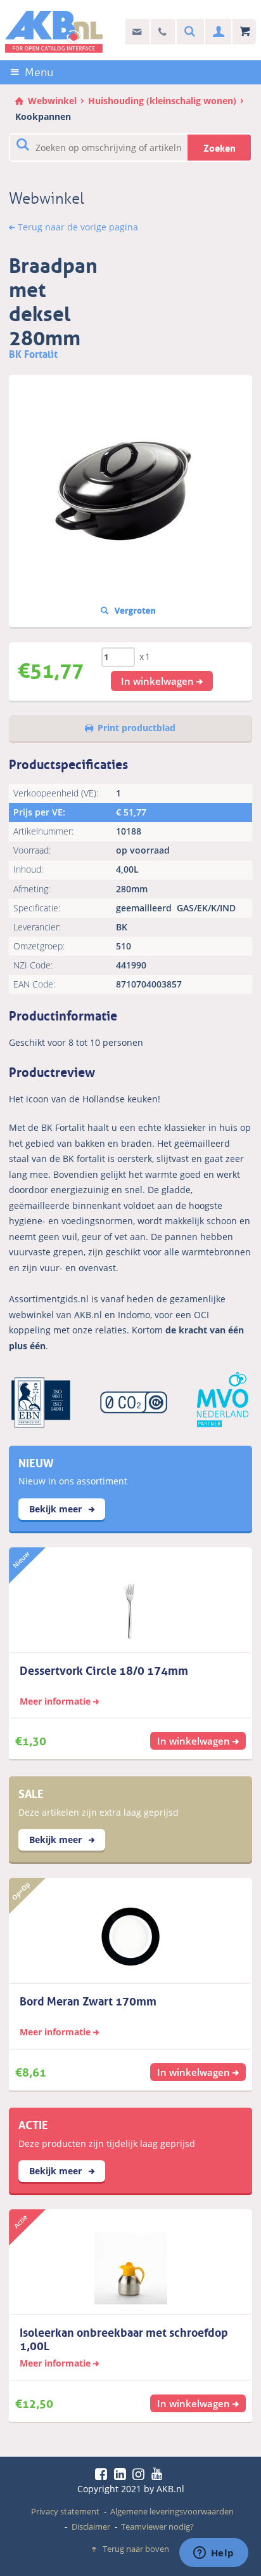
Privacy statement (65, 2511)
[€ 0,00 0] (244, 32)
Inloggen (217, 32)
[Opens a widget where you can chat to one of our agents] (213, 2554)
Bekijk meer (57, 1509)
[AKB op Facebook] (103, 2474)
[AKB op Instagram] (141, 2474)
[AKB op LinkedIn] (122, 2474)
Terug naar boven (136, 2549)
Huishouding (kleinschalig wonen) (162, 101)
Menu (39, 72)
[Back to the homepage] (54, 32)
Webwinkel (52, 101)
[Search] (188, 32)
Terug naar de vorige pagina (78, 227)
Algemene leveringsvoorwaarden (172, 2511)
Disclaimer (91, 2526)
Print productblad (137, 728)
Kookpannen (43, 116)
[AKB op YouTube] (159, 2474)
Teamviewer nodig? (157, 2526)
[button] (162, 681)
